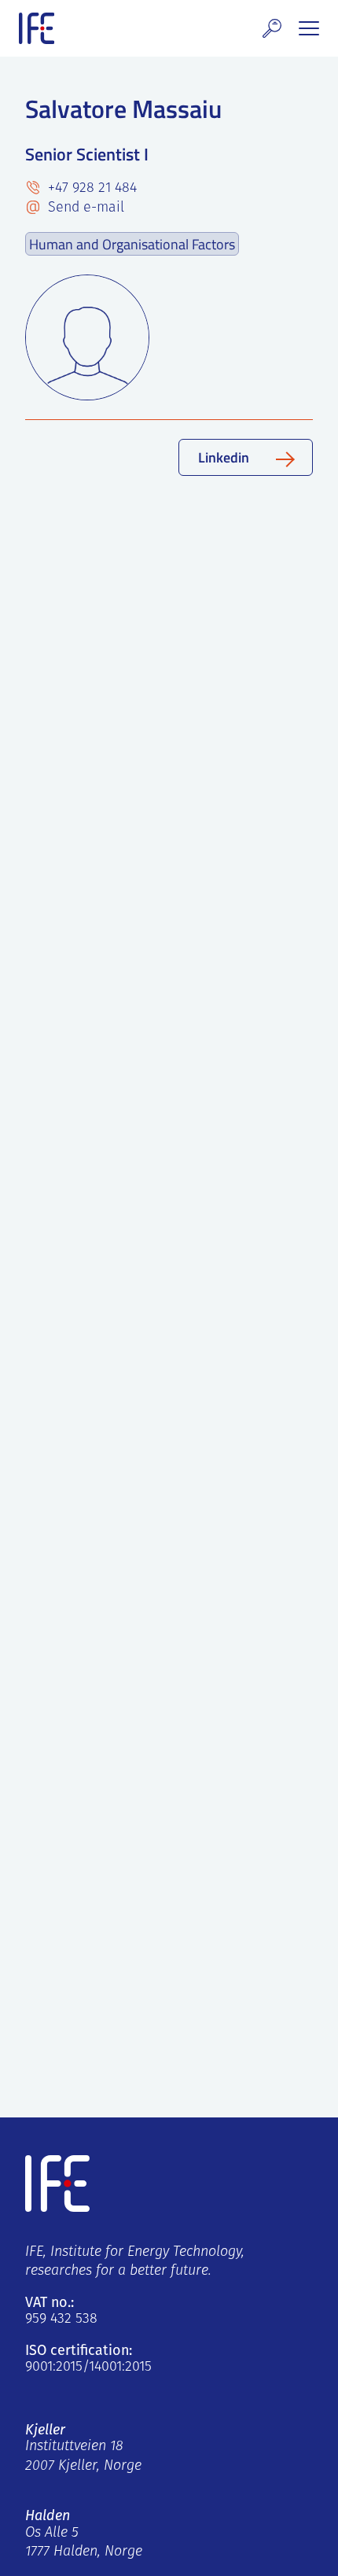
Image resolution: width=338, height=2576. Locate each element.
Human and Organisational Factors (132, 244)
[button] (272, 28)
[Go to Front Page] (37, 28)
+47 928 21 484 (90, 189)
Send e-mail (84, 208)
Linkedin (224, 457)
